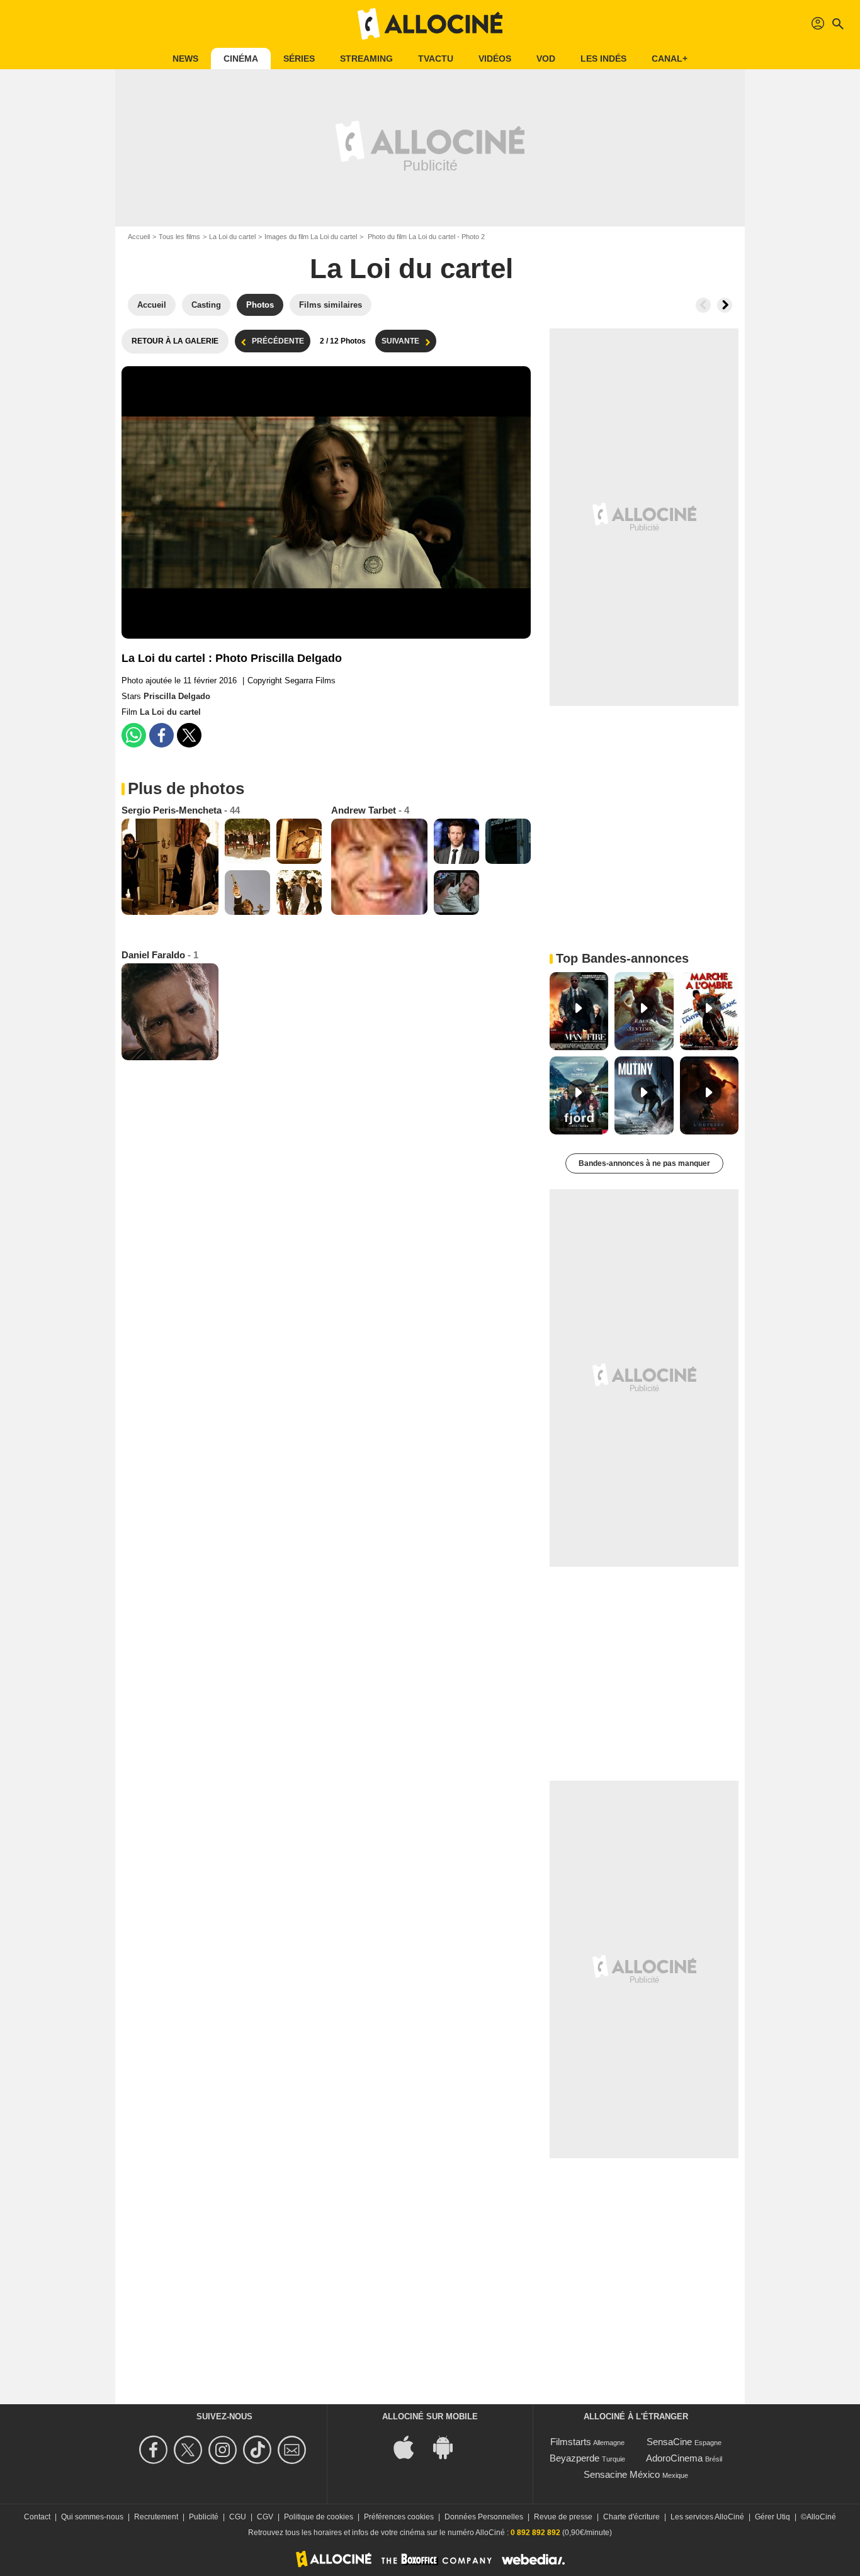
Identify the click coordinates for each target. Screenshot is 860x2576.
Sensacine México (622, 2474)
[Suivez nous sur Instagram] (224, 2450)
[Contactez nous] (294, 2450)
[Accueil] (430, 24)
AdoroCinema (674, 2458)
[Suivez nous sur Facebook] (155, 2450)
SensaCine (669, 2442)
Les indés (603, 59)
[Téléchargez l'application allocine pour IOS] (410, 2447)
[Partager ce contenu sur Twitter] (189, 735)
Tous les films (179, 237)
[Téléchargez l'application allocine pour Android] (450, 2447)
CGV (265, 2517)
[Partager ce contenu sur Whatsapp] (134, 735)
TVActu (436, 59)
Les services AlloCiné (707, 2517)
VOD (546, 59)
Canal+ (670, 59)
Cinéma (241, 59)
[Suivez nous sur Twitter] (190, 2450)
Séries (299, 59)
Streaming (366, 59)
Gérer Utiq (772, 2517)
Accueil (139, 237)
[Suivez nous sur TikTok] (259, 2450)
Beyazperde (574, 2458)
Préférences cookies (399, 2517)
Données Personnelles (484, 2517)
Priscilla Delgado (177, 696)
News (185, 59)
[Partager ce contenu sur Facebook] (161, 735)
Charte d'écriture (631, 2517)
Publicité (204, 2517)
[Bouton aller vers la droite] (725, 305)
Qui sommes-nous (92, 2517)
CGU (238, 2517)
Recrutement (156, 2517)
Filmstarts (571, 2442)
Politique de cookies (319, 2517)
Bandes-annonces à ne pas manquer (644, 1163)
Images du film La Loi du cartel (311, 237)
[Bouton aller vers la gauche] (703, 305)
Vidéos (495, 59)
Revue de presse (563, 2517)
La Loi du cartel (232, 237)
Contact (37, 2517)
